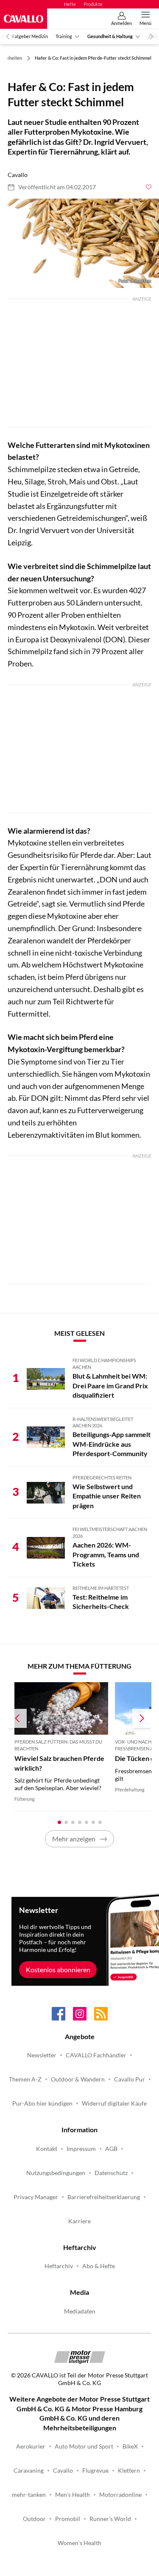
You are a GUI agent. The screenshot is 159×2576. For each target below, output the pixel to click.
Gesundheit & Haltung (110, 36)
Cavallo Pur (130, 2079)
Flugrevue (95, 2471)
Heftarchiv (59, 2266)
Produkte (93, 4)
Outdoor (34, 2519)
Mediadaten (80, 2311)
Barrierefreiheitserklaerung (104, 2197)
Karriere (79, 2221)
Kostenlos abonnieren (58, 1969)
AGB (111, 2149)
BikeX (130, 2446)
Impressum (81, 2149)
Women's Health (79, 2543)
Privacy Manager (36, 2197)
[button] (79, 243)
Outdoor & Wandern (78, 2079)
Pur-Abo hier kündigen (42, 2103)
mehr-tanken (29, 2495)
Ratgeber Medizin (30, 36)
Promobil (68, 2519)
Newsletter (42, 2055)
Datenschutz (111, 2173)
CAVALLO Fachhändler (96, 2055)
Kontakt (47, 2149)
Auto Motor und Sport (84, 2446)
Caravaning (29, 2471)
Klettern (129, 2471)
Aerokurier (31, 2446)
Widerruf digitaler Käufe (114, 2103)
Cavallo (63, 2471)
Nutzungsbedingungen (56, 2173)
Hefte (70, 4)
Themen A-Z (25, 2079)
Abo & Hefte (99, 2266)
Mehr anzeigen (74, 1839)
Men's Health (73, 2495)
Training (64, 36)
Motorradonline (120, 2495)
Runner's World (110, 2519)
